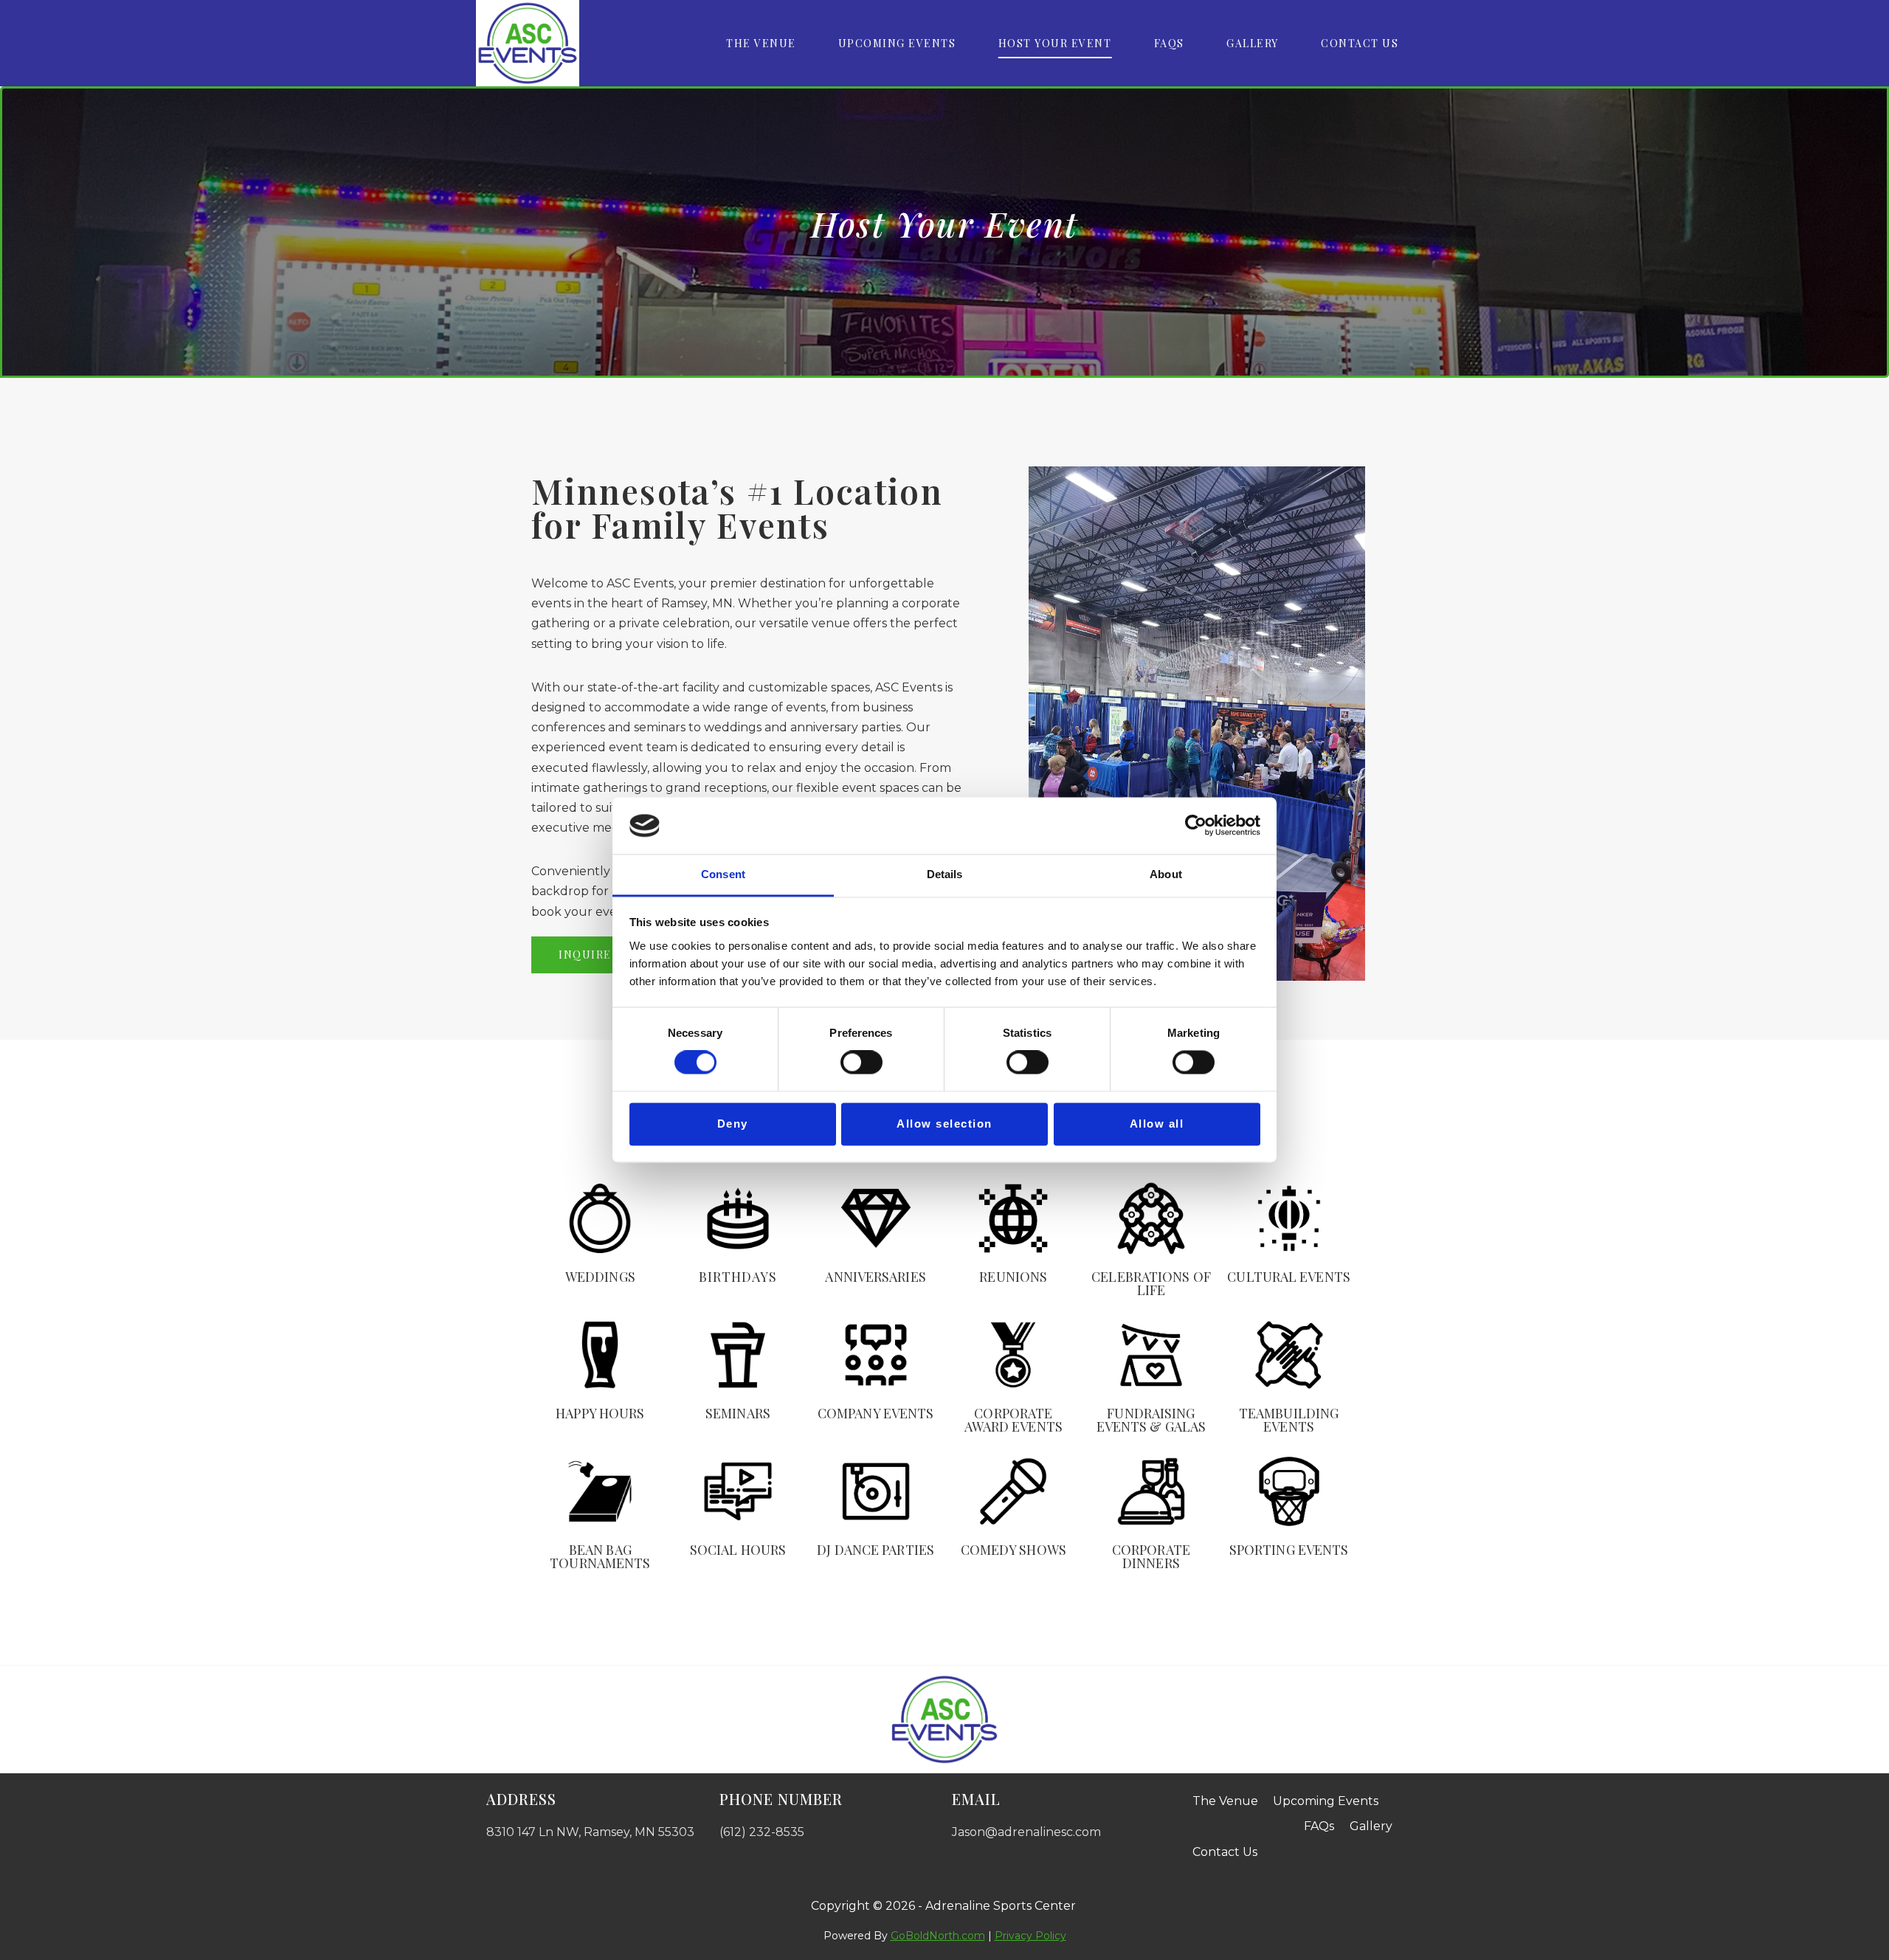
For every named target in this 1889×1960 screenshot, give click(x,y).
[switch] (861, 1063)
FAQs (1169, 43)
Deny (733, 1124)
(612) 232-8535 (762, 1832)
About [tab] (1166, 874)
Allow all (1157, 1124)
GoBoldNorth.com (938, 1936)
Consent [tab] (723, 874)
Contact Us (1360, 43)
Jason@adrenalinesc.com (1026, 1832)
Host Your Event (1055, 43)
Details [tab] (945, 874)
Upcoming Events (897, 43)
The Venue (761, 43)
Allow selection (944, 1124)
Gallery (1253, 43)
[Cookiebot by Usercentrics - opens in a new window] (1196, 826)
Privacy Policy (1030, 1936)
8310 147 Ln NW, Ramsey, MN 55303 (590, 1832)
